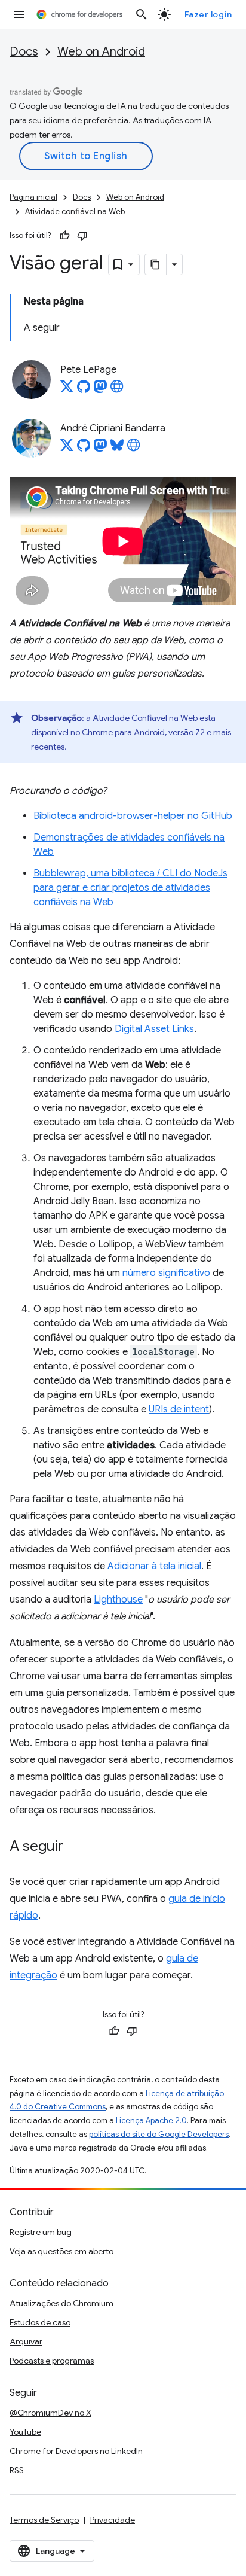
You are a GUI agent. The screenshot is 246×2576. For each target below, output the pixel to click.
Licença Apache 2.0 (151, 2120)
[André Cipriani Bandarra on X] (67, 449)
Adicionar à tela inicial (154, 1566)
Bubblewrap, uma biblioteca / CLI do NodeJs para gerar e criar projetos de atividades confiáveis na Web (130, 888)
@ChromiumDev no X (50, 2413)
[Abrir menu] (19, 14)
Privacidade (113, 2520)
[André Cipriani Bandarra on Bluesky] (117, 449)
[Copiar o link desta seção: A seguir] (75, 1847)
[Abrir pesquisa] (142, 14)
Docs (24, 52)
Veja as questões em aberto (61, 2251)
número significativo (166, 1273)
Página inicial (33, 197)
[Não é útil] (82, 236)
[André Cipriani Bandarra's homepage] (134, 449)
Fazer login (208, 14)
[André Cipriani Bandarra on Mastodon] (100, 449)
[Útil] (64, 236)
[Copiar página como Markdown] (156, 264)
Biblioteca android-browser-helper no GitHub (133, 816)
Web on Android (101, 52)
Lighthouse (118, 1600)
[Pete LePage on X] (67, 390)
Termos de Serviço (44, 2520)
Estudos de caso (40, 2322)
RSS (17, 2470)
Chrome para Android (123, 732)
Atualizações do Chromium (61, 2303)
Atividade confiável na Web (75, 211)
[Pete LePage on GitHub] (84, 390)
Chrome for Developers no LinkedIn (76, 2451)
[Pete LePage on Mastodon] (100, 390)
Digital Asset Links (154, 1029)
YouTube (25, 2432)
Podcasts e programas (52, 2361)
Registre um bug (41, 2232)
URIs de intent (179, 1409)
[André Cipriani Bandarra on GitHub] (84, 449)
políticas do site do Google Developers (159, 2134)
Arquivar (26, 2341)
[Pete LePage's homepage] (117, 390)
